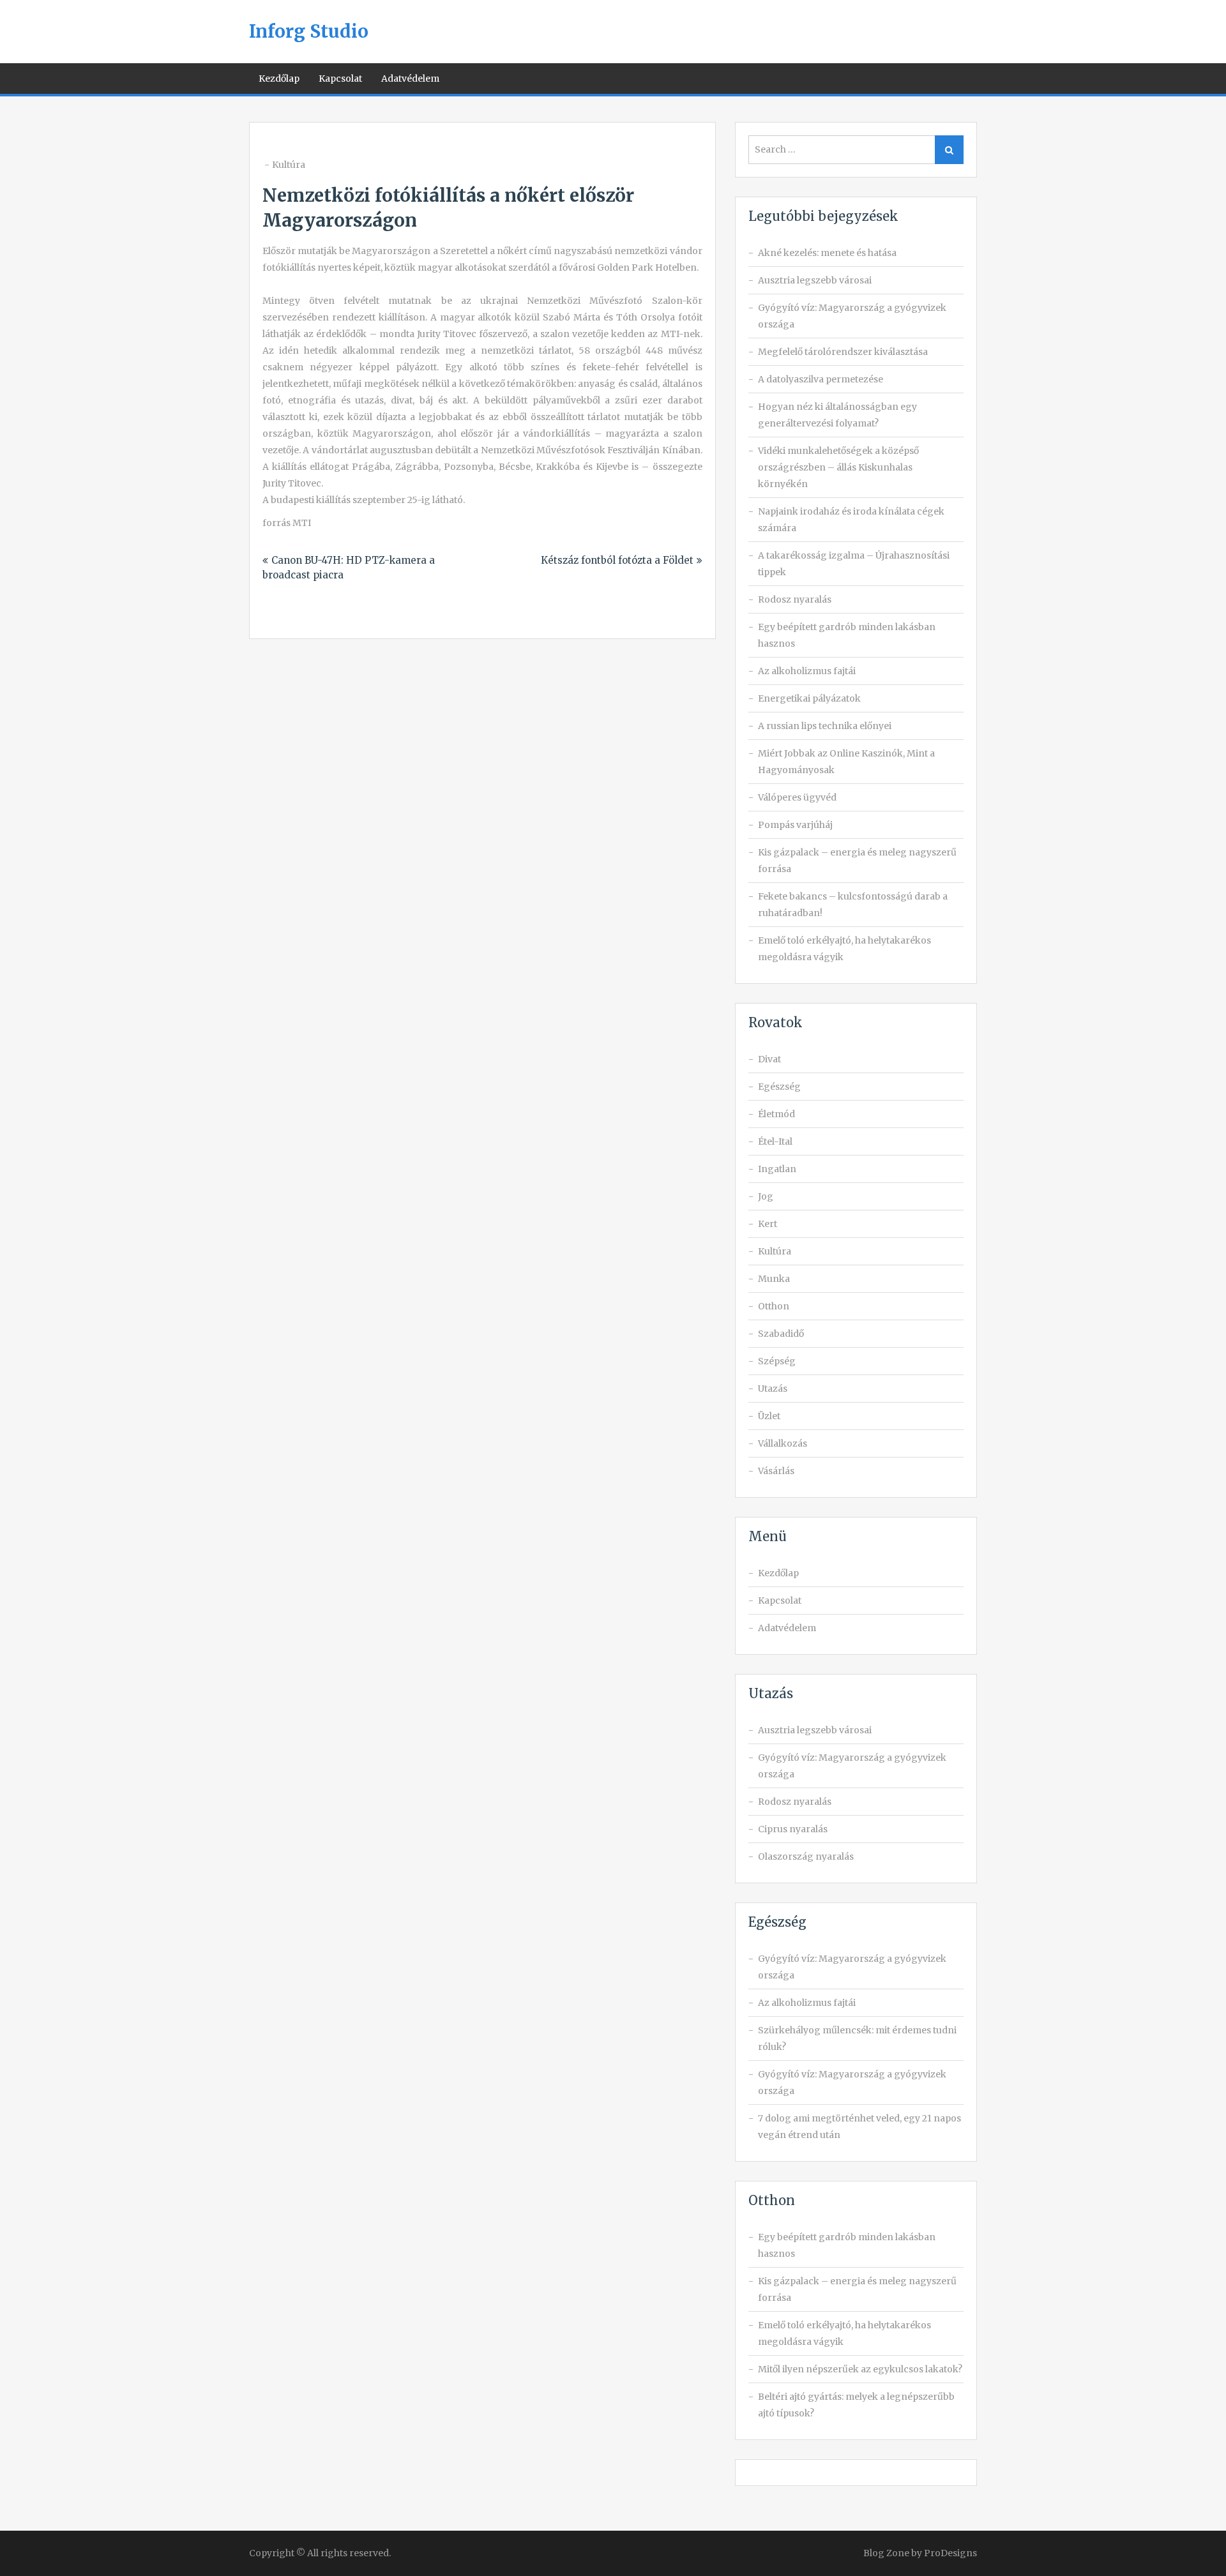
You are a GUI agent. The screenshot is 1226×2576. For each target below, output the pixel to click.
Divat (769, 1059)
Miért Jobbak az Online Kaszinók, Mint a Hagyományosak (846, 762)
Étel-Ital (775, 1141)
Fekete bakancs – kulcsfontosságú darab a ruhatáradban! (853, 905)
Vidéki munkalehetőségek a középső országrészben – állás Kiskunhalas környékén (838, 467)
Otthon (774, 1306)
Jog (766, 1196)
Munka (774, 1279)
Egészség (779, 1087)
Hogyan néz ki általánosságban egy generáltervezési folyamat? (837, 415)
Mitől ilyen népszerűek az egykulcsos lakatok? (860, 2369)
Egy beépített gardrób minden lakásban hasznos (847, 635)
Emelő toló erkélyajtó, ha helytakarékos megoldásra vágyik (844, 949)
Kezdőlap (279, 79)
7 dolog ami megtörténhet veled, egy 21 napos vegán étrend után (859, 2127)
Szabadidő (781, 1334)
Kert (768, 1224)
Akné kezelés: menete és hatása (827, 253)
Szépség (777, 1361)
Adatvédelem (410, 79)
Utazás (773, 1389)
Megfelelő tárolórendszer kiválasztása (843, 352)
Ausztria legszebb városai (815, 280)
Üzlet (769, 1416)
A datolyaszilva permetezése (821, 379)
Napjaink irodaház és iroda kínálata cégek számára (851, 520)
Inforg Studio (309, 31)
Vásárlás (776, 1471)
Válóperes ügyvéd (797, 797)
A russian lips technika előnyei (825, 726)
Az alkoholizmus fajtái (807, 671)
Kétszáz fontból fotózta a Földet (617, 560)
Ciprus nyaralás (793, 1829)
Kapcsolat (340, 79)
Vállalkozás (783, 1443)
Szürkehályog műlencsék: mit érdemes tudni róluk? (857, 2038)
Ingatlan (777, 1169)
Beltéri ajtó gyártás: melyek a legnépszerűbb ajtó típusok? (856, 2405)
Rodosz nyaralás (795, 599)
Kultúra (289, 165)
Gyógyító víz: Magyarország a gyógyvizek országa (852, 316)
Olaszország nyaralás (806, 1857)
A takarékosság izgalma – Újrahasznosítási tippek (854, 564)
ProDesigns (950, 2553)
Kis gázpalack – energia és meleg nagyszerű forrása (857, 861)
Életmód (776, 1114)
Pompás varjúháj (795, 825)
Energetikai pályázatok (809, 698)
